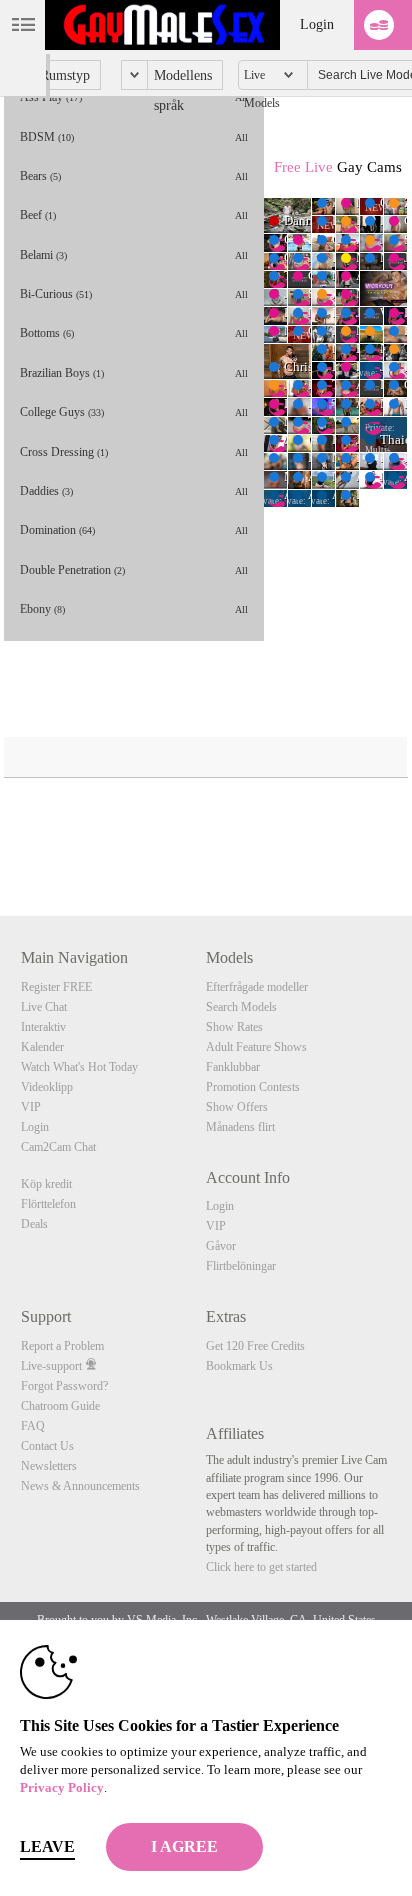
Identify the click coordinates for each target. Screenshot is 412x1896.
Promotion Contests (253, 1087)
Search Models (241, 1007)
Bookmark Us (239, 1366)
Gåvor (221, 1246)
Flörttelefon (48, 1204)
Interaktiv (43, 1027)
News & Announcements (80, 1486)
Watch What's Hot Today (79, 1067)
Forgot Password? (64, 1386)
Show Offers (237, 1107)
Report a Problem (62, 1346)
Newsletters (49, 1466)
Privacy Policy (62, 1787)
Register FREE (56, 987)
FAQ (33, 1426)
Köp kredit (46, 1184)
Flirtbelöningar (241, 1266)
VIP (31, 1107)
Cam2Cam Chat (58, 1147)
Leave (47, 1846)
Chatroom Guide (60, 1406)
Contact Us (47, 1446)
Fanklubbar (233, 1067)
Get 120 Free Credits (255, 1346)
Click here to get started (261, 1567)
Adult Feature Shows (256, 1047)
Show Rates (234, 1027)
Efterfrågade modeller (257, 987)
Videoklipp (47, 1087)
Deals (34, 1224)
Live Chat (44, 1007)
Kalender (42, 1047)
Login (317, 24)
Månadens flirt (240, 1127)
